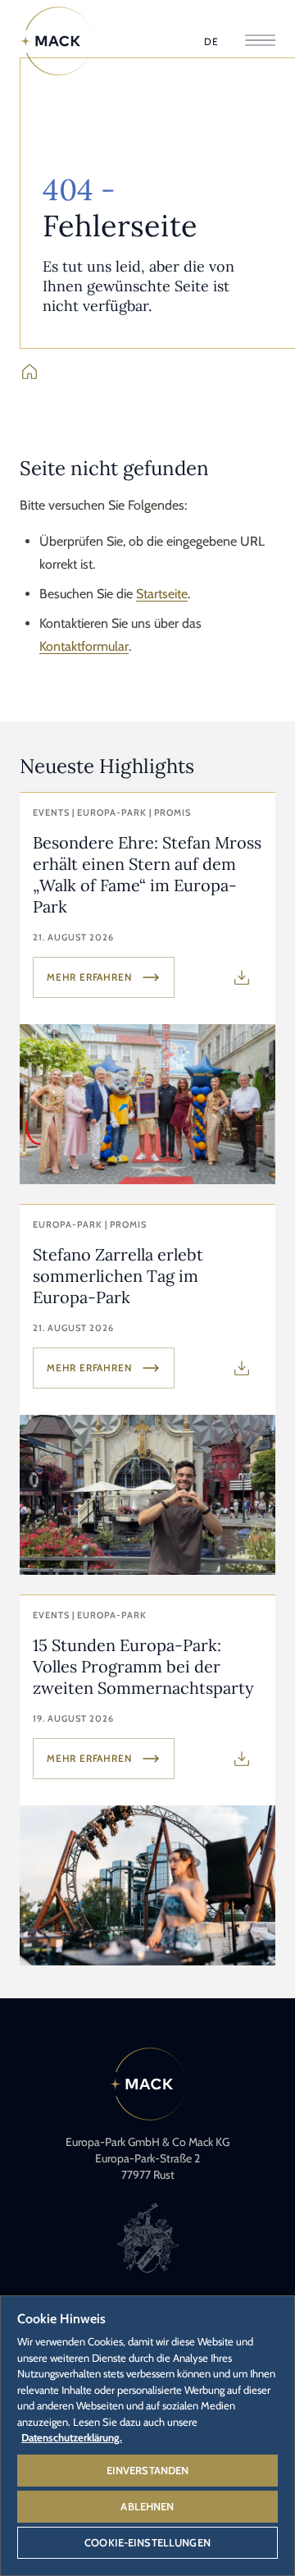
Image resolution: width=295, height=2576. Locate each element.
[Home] (57, 41)
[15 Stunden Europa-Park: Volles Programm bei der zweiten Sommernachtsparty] (147, 1780)
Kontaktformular (84, 646)
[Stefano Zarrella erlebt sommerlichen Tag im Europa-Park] (147, 1390)
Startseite (162, 594)
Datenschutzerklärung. (72, 2437)
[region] (147, 2435)
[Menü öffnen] (260, 41)
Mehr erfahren (89, 977)
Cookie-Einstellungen (147, 2542)
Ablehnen (147, 2506)
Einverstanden (148, 2470)
